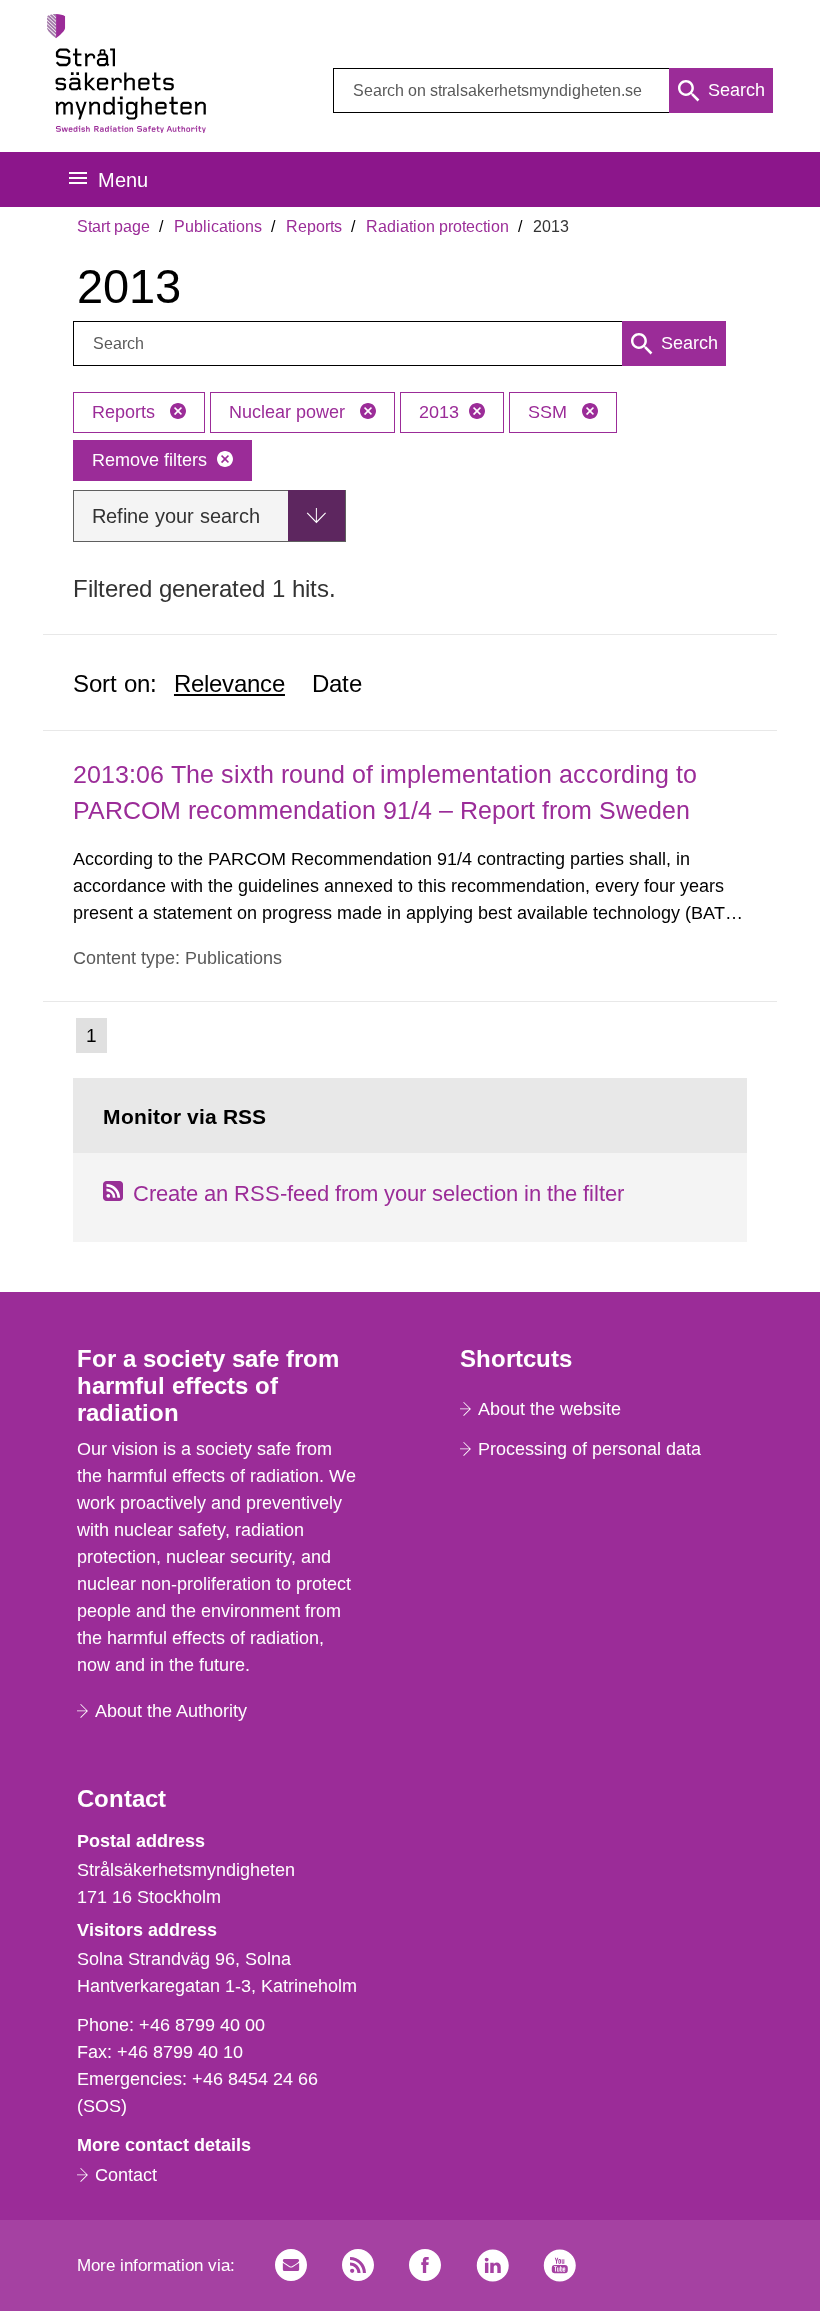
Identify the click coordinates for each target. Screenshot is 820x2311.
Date (337, 683)
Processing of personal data (589, 1449)
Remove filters (149, 460)
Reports (314, 226)
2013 (439, 412)
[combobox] (553, 90)
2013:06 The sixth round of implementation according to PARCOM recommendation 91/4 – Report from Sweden (385, 791)
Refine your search (176, 516)
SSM (550, 412)
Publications (218, 226)
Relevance (229, 683)
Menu (123, 180)
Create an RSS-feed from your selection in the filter (378, 1193)
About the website (549, 1409)
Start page (113, 226)
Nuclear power (289, 412)
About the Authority (171, 1711)
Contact (126, 2175)
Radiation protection (437, 226)
